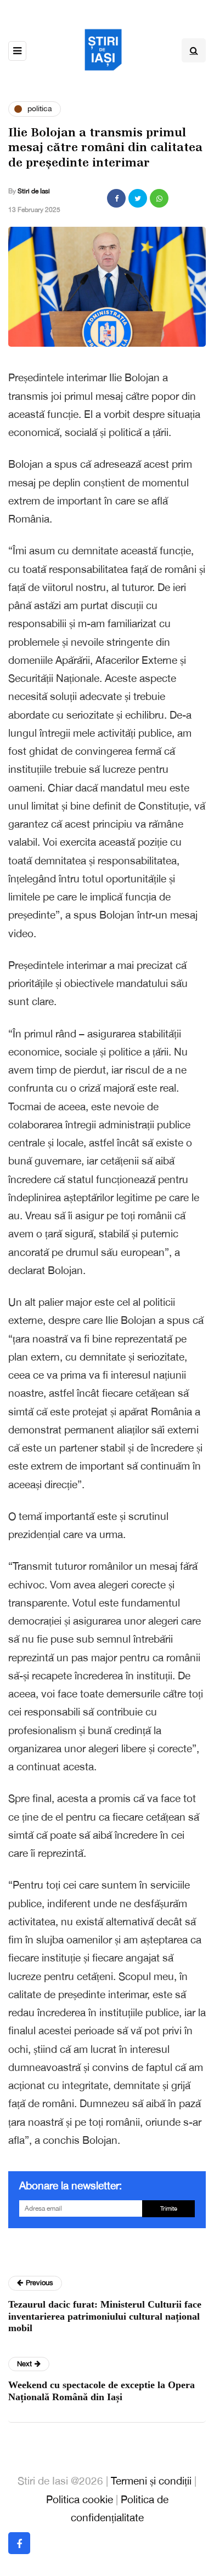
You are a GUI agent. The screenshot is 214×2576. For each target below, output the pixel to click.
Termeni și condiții (151, 2481)
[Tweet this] (138, 198)
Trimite (169, 2208)
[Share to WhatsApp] (159, 198)
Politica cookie (80, 2499)
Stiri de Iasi (34, 191)
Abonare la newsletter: (71, 2185)
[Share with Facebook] (116, 198)
